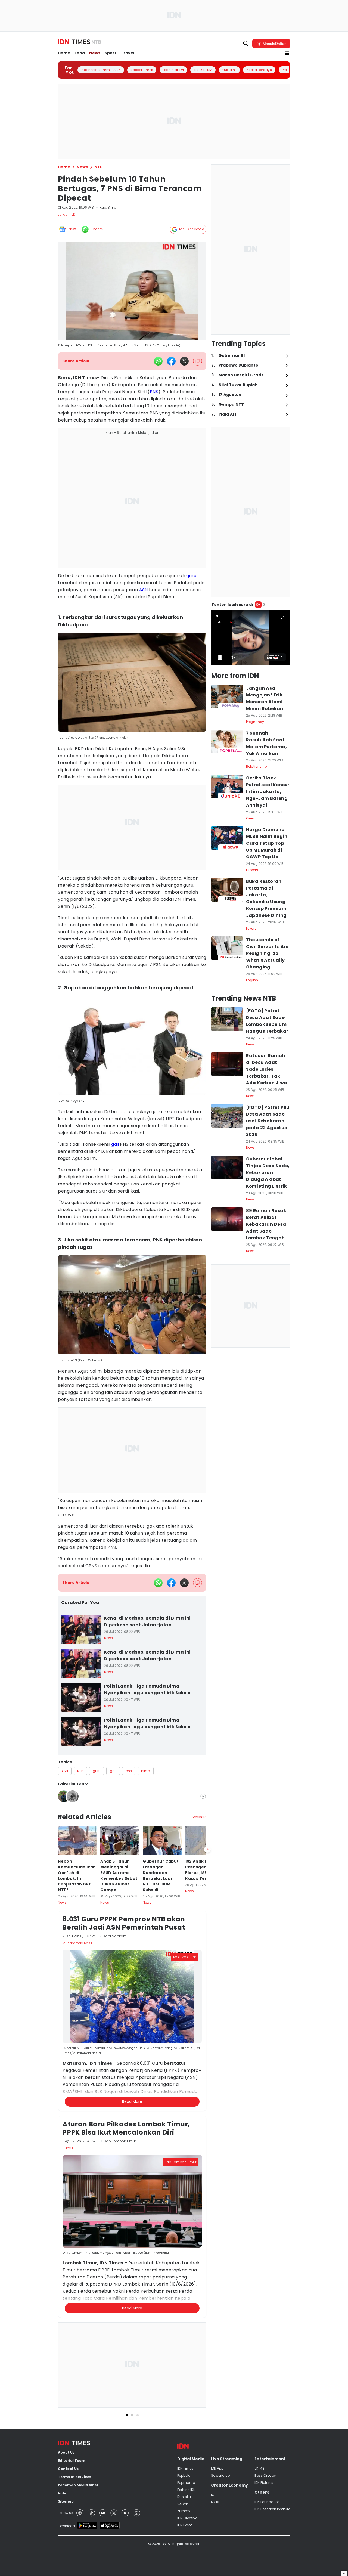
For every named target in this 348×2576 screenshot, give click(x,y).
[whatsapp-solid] (158, 361)
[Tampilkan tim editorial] (203, 1796)
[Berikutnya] (207, 2144)
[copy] (198, 361)
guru (191, 576)
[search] (246, 44)
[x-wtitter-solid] (184, 361)
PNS (154, 392)
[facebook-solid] (171, 361)
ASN (144, 590)
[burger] (287, 53)
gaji (115, 1144)
